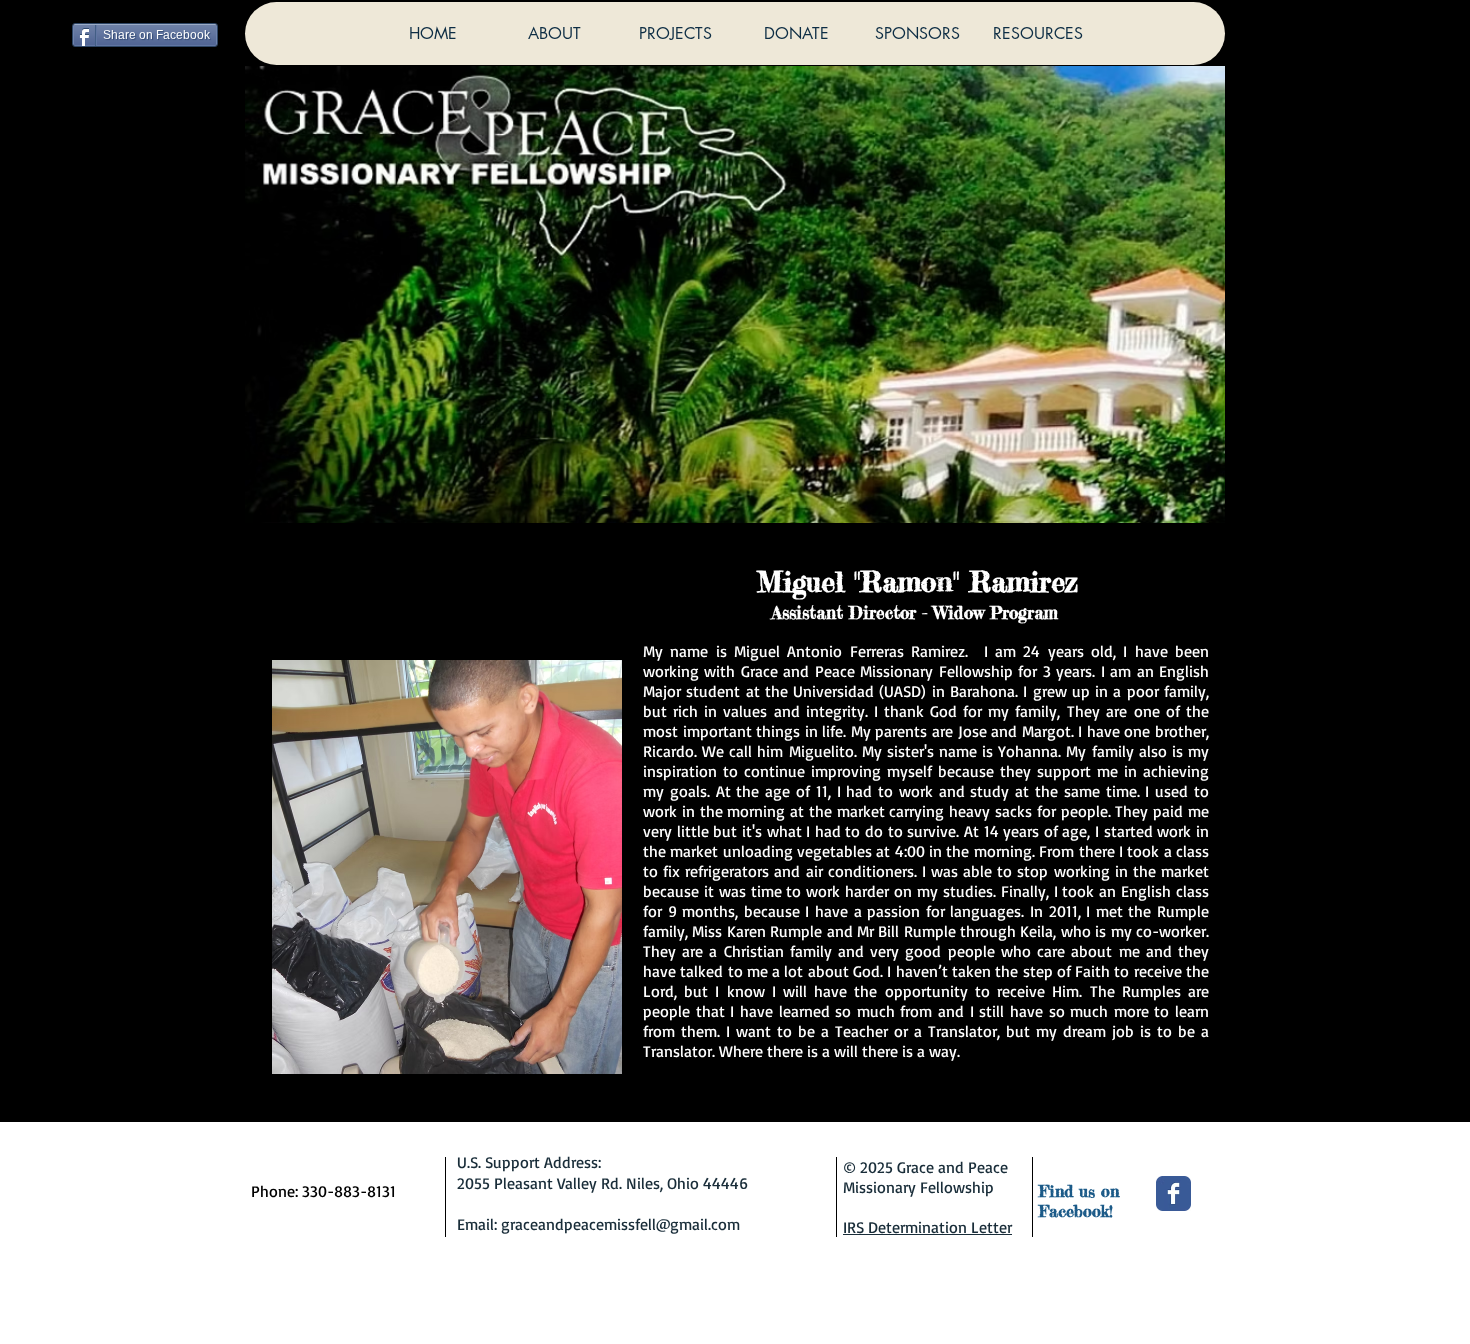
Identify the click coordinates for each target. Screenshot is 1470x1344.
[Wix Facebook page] (1173, 1193)
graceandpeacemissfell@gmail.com (620, 1224)
